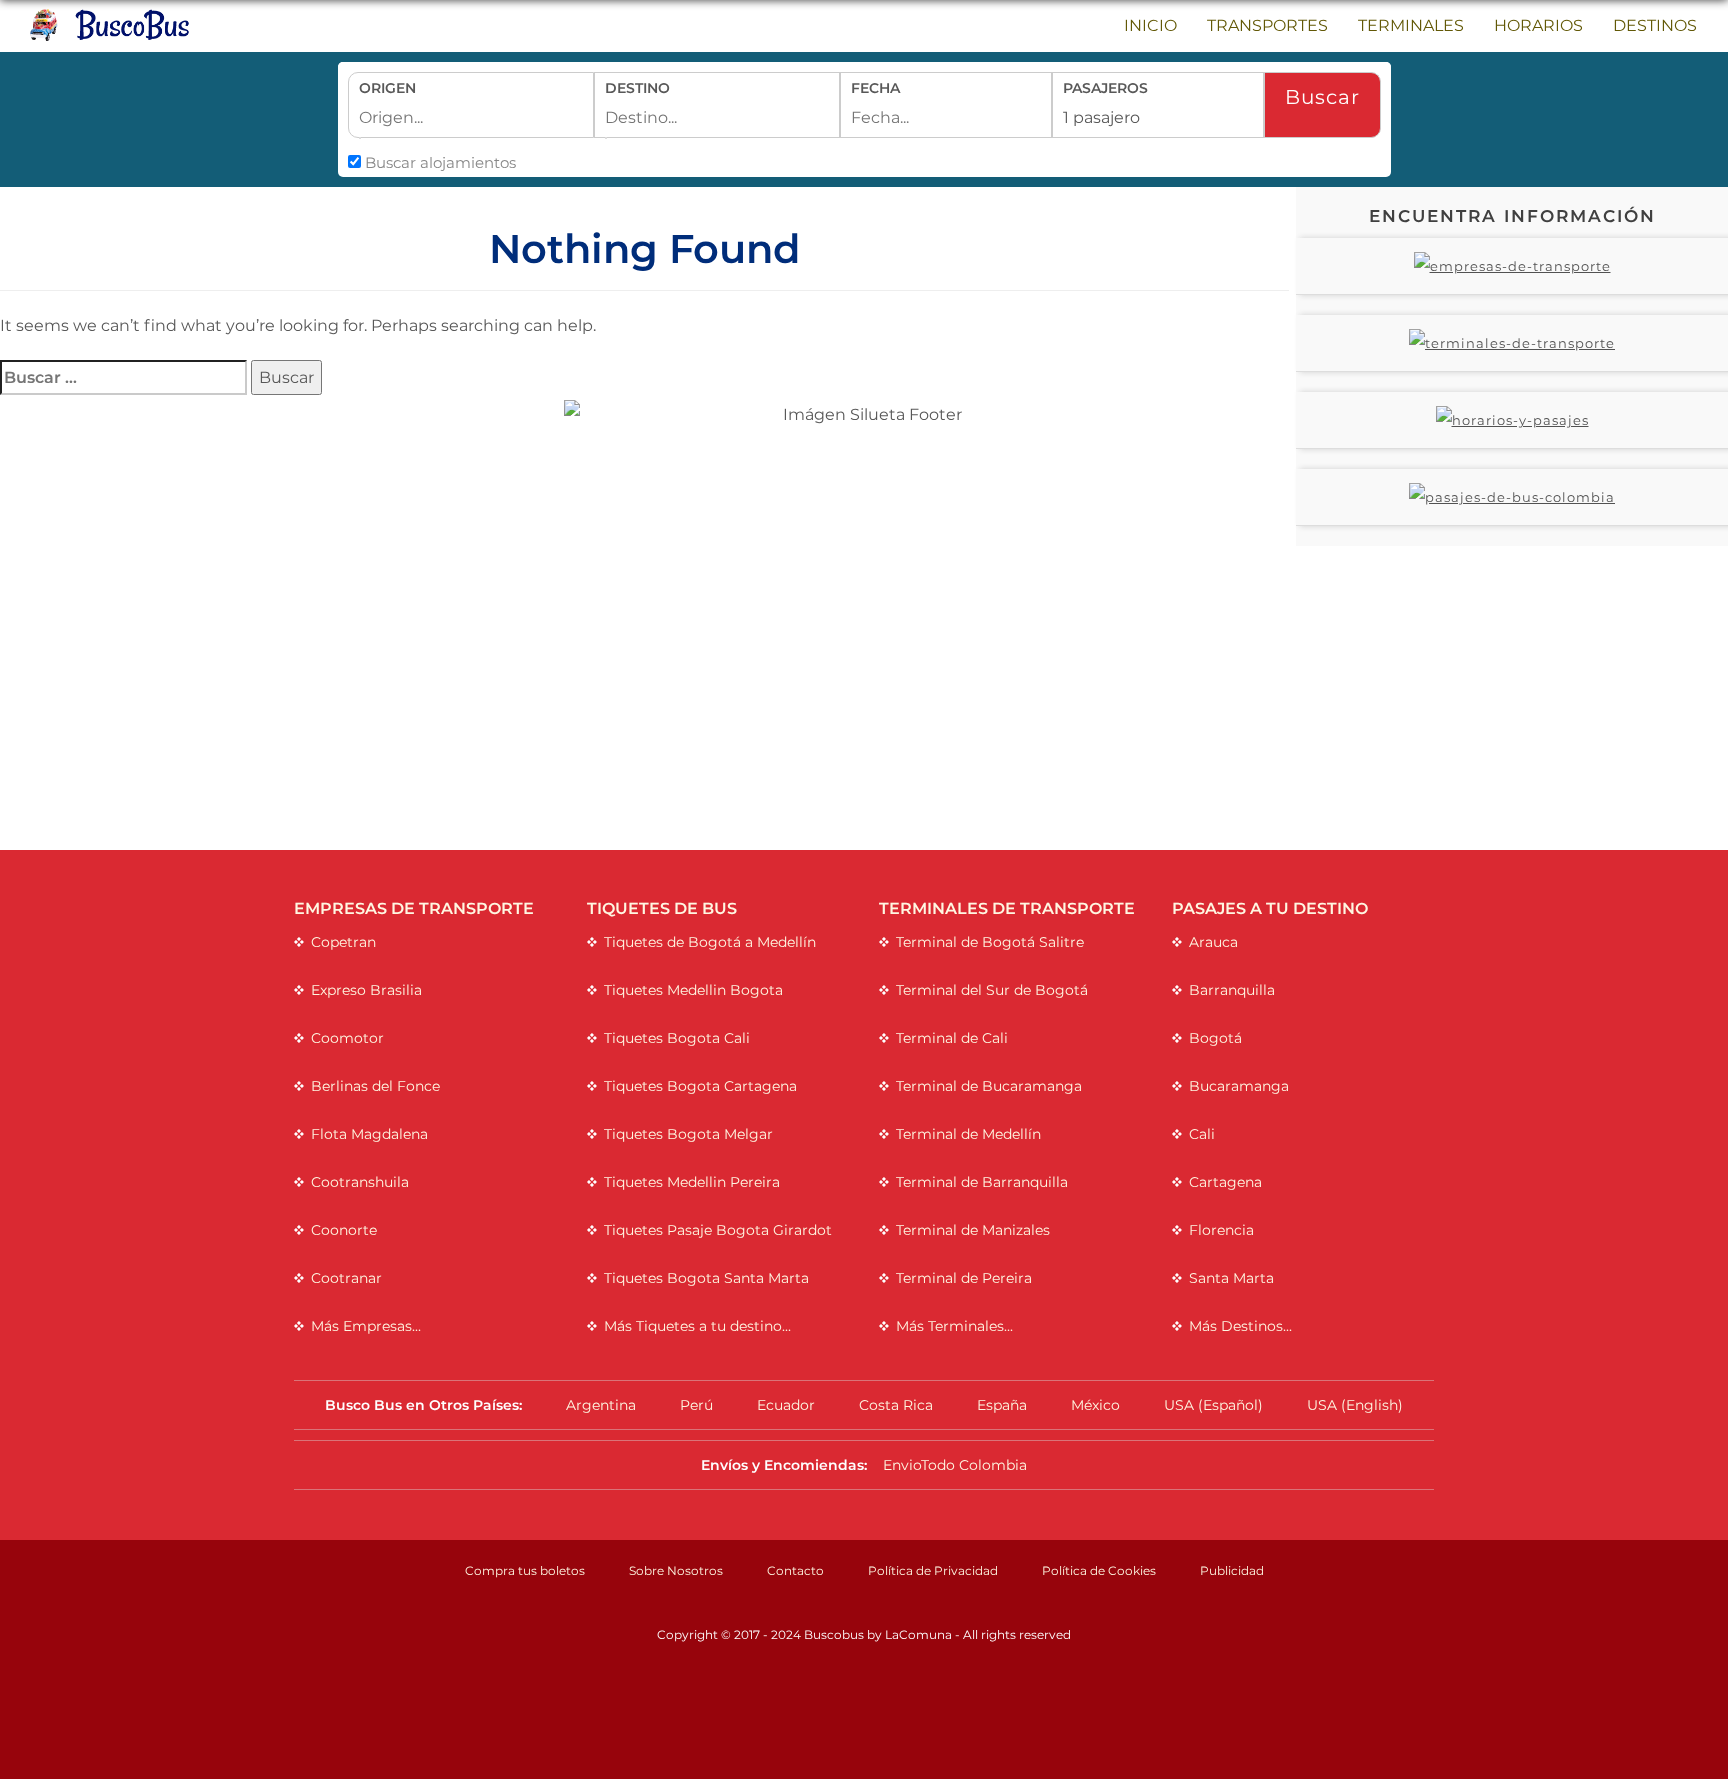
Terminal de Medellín (968, 1134)
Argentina (601, 1405)
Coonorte (344, 1230)
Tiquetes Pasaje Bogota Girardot (718, 1230)
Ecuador (786, 1405)
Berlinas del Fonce (375, 1086)
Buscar (1322, 97)
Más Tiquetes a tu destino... (697, 1326)
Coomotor (347, 1038)
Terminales (1411, 25)
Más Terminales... (954, 1326)
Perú (696, 1405)
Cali (1202, 1134)
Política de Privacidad (933, 1570)
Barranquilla (1232, 990)
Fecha (875, 88)
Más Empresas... (366, 1326)
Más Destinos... (1240, 1326)
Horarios (1538, 25)
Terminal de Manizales (973, 1230)
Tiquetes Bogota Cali (677, 1038)
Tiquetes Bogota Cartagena (700, 1086)
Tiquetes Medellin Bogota (693, 990)
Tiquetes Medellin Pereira (692, 1182)
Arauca (1213, 942)
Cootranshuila (360, 1182)
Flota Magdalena (369, 1134)
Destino (637, 88)
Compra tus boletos (525, 1570)
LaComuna (918, 1634)
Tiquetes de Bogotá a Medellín (710, 942)
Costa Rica (896, 1405)
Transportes (1267, 25)
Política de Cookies (1099, 1570)
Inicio (1150, 25)
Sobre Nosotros (676, 1570)
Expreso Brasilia (366, 990)
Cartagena (1225, 1182)
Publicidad (1232, 1570)
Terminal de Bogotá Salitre (990, 942)
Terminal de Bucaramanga (989, 1086)
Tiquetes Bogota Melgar (688, 1134)
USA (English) (1355, 1405)
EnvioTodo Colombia (955, 1465)
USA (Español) (1213, 1405)
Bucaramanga (1239, 1086)
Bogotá (1215, 1038)
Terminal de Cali (952, 1038)
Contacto (795, 1570)
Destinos (1655, 25)
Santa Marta (1231, 1278)
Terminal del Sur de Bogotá (992, 990)
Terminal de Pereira (964, 1278)
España (1002, 1405)
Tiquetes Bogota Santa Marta (706, 1278)
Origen (387, 88)
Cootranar (346, 1278)
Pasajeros (1105, 88)
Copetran (343, 942)
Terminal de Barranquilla (982, 1182)
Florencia (1221, 1230)
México (1095, 1405)
